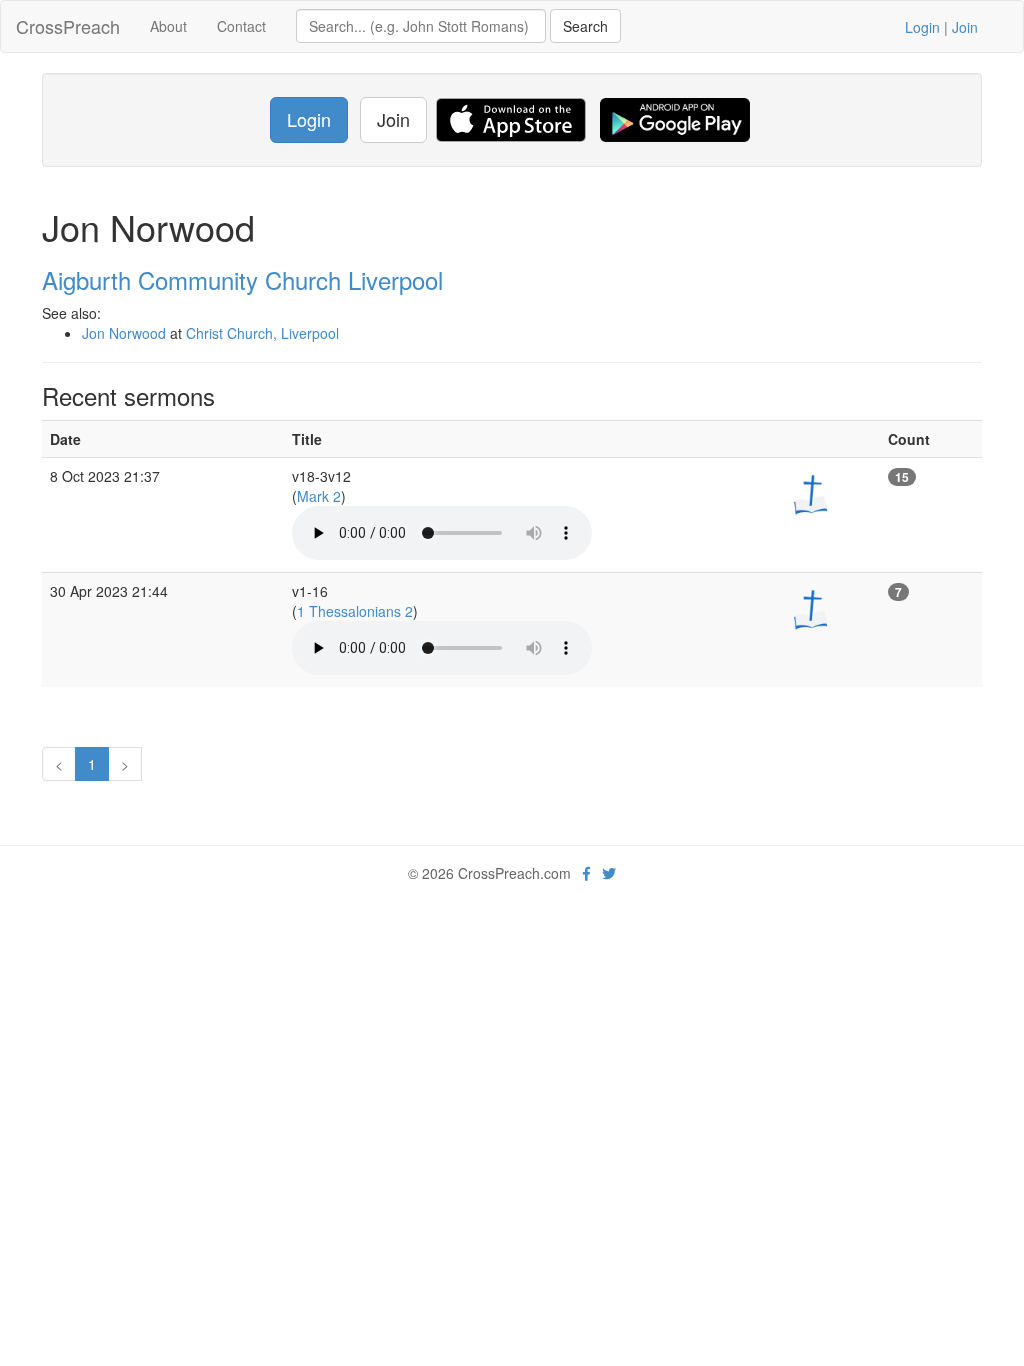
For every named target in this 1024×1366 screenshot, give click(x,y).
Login (922, 27)
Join (965, 27)
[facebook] (586, 873)
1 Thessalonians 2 (355, 611)
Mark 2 (319, 496)
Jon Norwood (124, 333)
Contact (241, 26)
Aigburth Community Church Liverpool (242, 279)
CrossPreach (68, 26)
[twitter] (609, 873)
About (168, 26)
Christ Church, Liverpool (262, 333)
